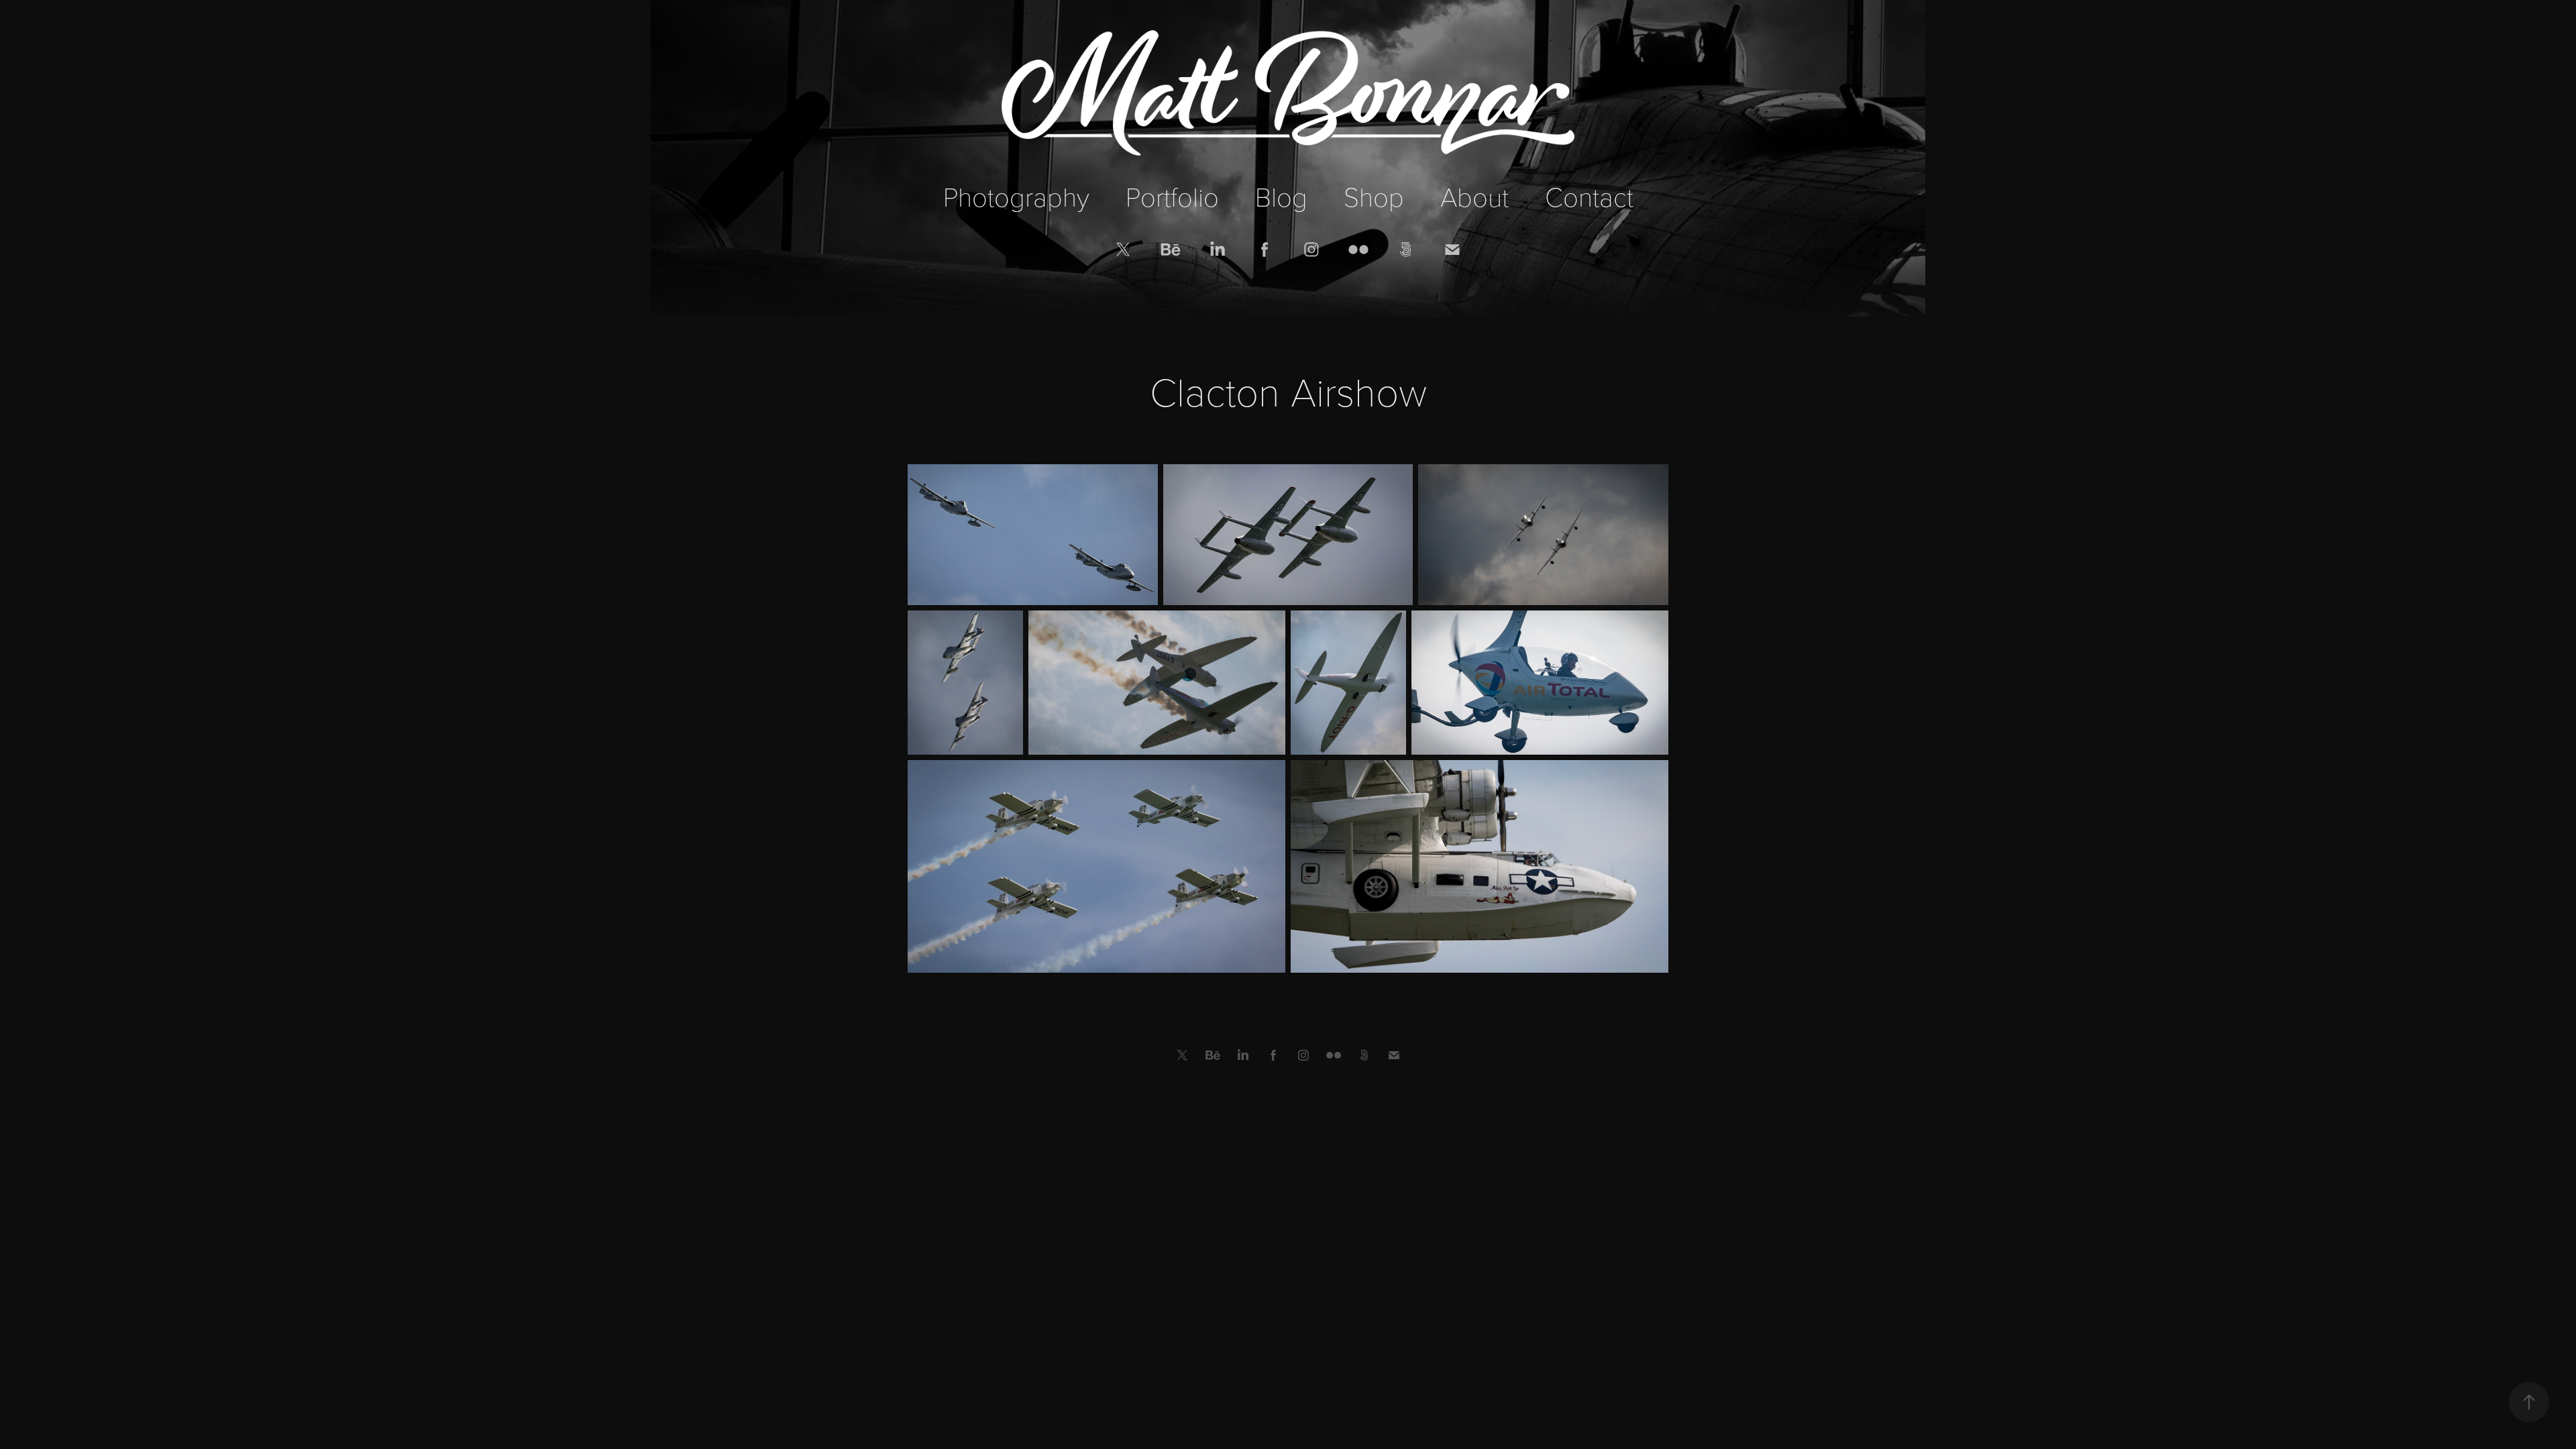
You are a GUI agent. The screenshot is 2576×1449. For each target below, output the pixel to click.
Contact (1589, 196)
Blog (1281, 196)
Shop (1374, 196)
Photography (1016, 196)
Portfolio (1172, 196)
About (1474, 196)
